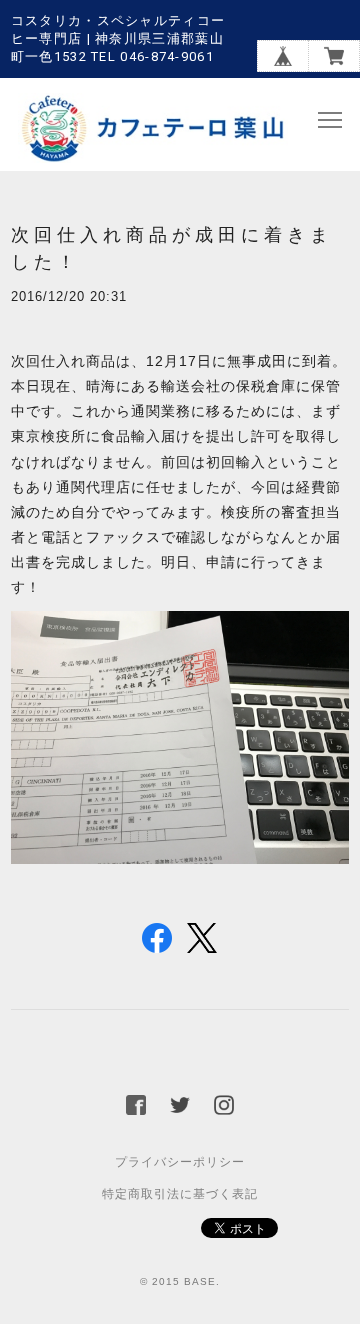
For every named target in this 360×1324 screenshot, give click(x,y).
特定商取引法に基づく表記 (180, 1194)
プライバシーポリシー (180, 1162)
